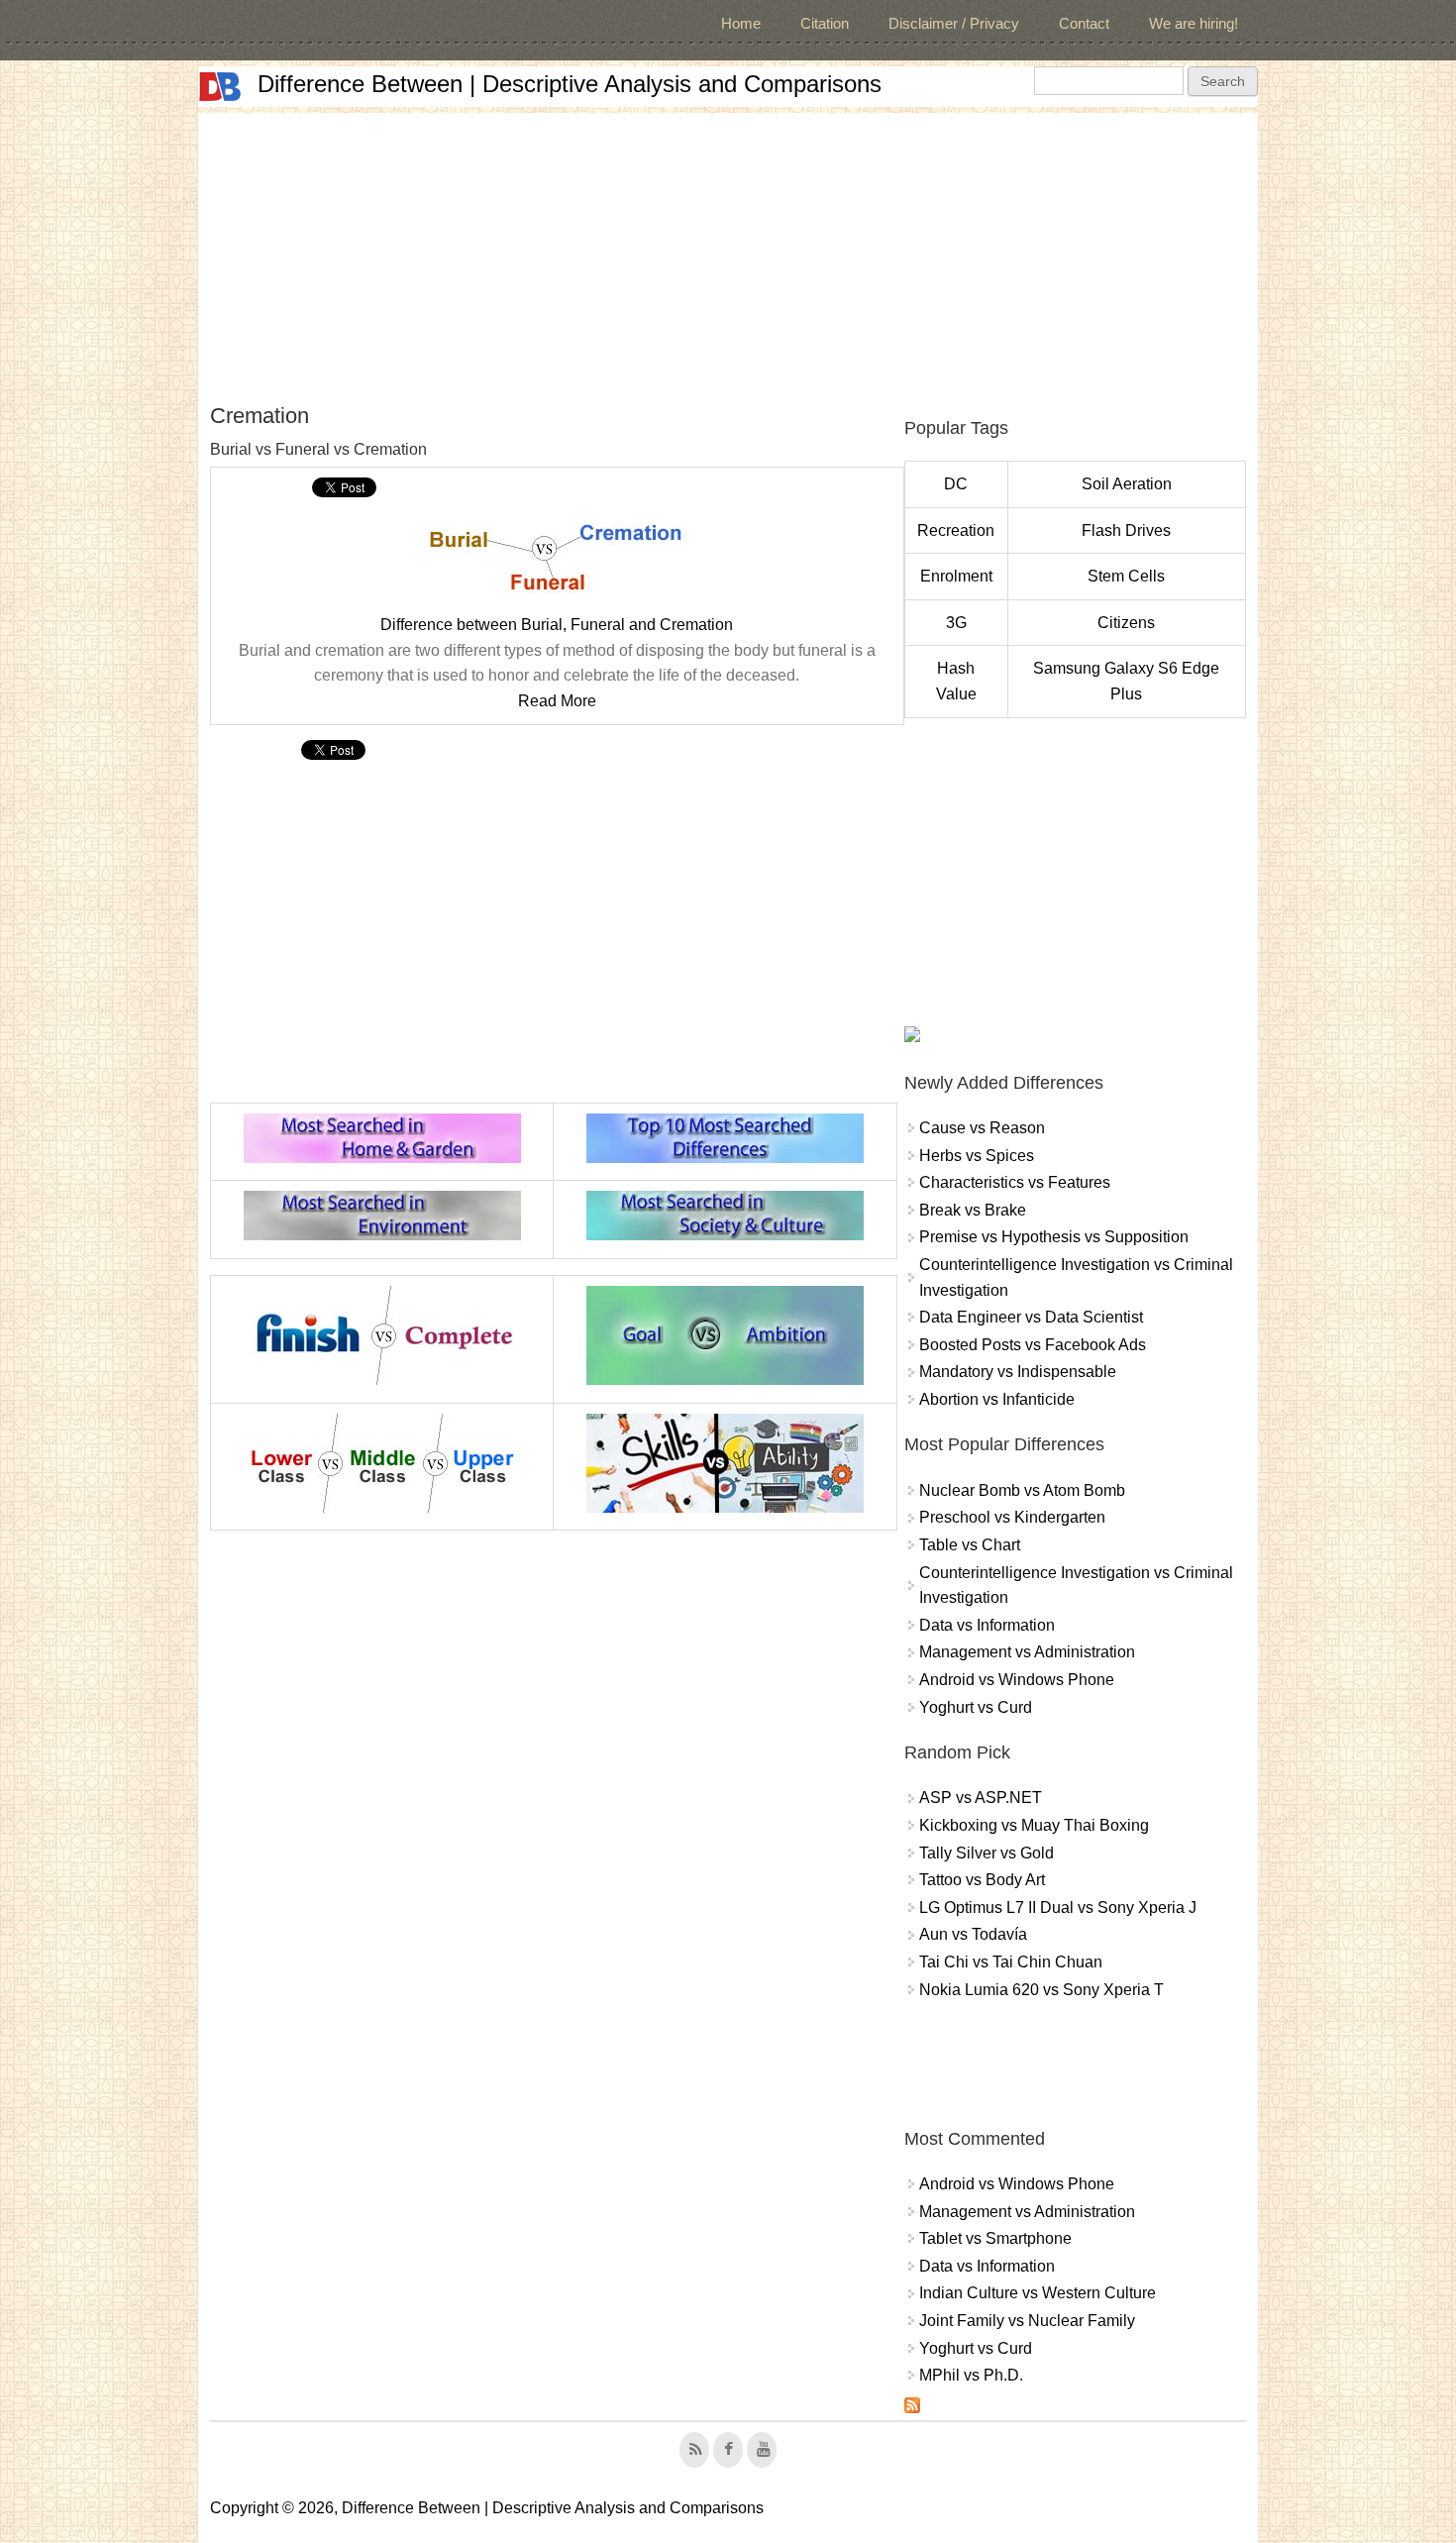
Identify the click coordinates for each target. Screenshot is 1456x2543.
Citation (825, 23)
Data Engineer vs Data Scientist (1031, 1317)
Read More (557, 701)
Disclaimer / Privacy (954, 23)
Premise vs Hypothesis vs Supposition (1054, 1237)
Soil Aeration (1127, 484)
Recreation (956, 530)
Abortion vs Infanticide (997, 1399)
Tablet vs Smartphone (995, 2238)
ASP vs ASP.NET (981, 1798)
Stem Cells (1126, 576)
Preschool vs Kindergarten (1012, 1517)
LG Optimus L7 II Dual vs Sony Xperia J (1058, 1907)
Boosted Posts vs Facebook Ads (1033, 1345)
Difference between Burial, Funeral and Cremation (557, 625)
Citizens (1126, 623)
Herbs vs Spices (977, 1156)
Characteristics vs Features (1015, 1182)
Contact (1084, 23)
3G (956, 623)
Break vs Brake (973, 1210)
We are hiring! (1194, 23)
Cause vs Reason (982, 1128)
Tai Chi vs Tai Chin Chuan (1011, 1962)
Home (741, 23)
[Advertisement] (728, 252)
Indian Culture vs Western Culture (1038, 2293)
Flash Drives (1126, 530)
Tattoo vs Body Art (982, 1880)
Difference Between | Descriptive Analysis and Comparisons (570, 84)
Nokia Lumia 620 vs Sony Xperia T (1041, 1990)
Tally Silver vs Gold (987, 1853)
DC (956, 484)
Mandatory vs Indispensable (1018, 1372)
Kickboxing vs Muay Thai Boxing (1034, 1825)
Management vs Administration (1027, 1652)
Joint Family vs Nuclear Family (1027, 2321)
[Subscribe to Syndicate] (912, 2408)
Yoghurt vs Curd (976, 1707)
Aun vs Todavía (973, 1934)
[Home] (220, 87)
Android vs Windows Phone (1017, 1680)
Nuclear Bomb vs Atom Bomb (1022, 1490)
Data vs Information (987, 1625)
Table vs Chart (970, 1545)
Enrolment (956, 576)
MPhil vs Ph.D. (971, 2375)
